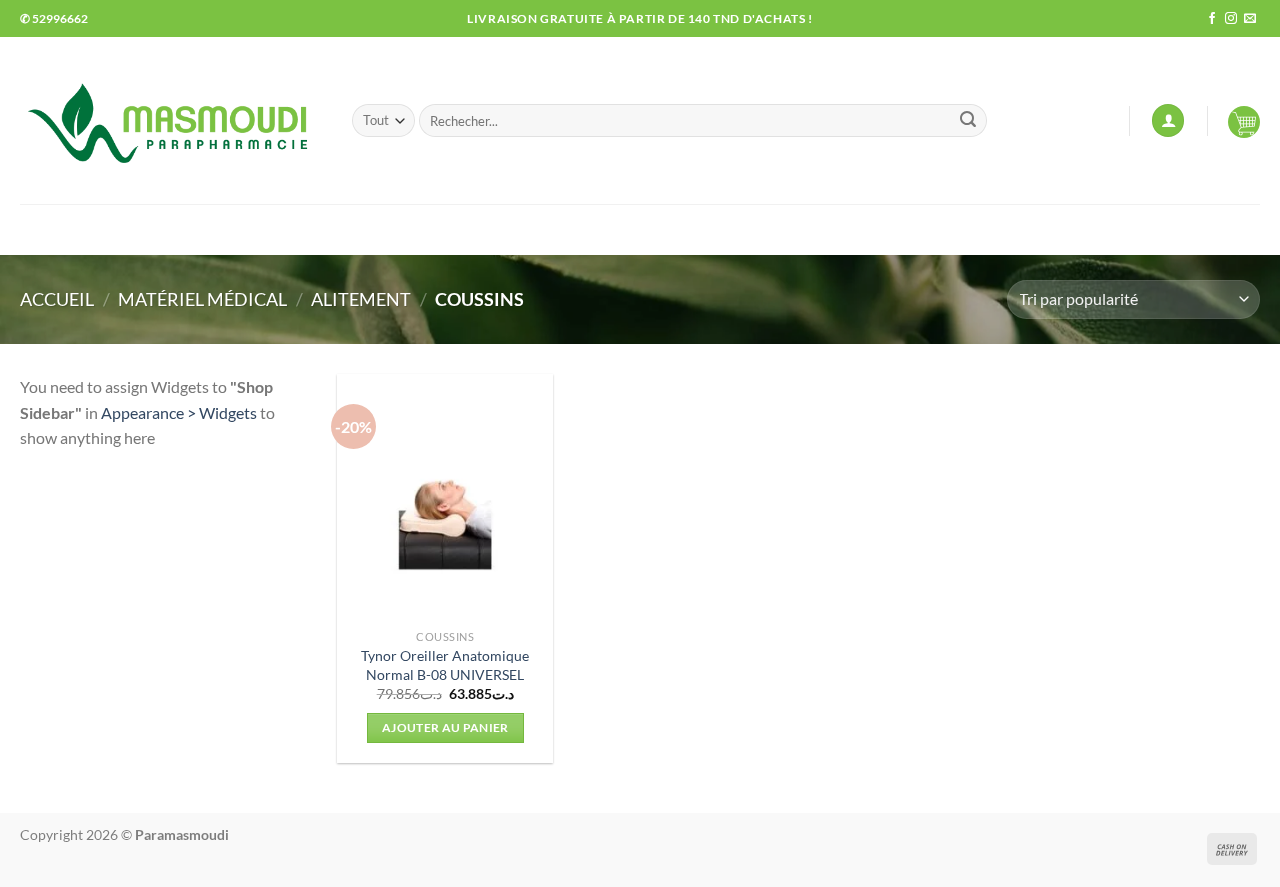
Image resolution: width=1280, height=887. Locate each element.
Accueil (57, 299)
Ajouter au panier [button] (445, 727)
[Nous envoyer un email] (1250, 19)
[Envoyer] (968, 121)
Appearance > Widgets (179, 412)
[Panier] (1244, 121)
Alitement (361, 299)
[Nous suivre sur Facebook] (1212, 19)
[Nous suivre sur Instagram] (1231, 19)
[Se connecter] (1168, 120)
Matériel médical (202, 299)
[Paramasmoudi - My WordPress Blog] (171, 120)
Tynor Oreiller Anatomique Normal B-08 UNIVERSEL (445, 665)
